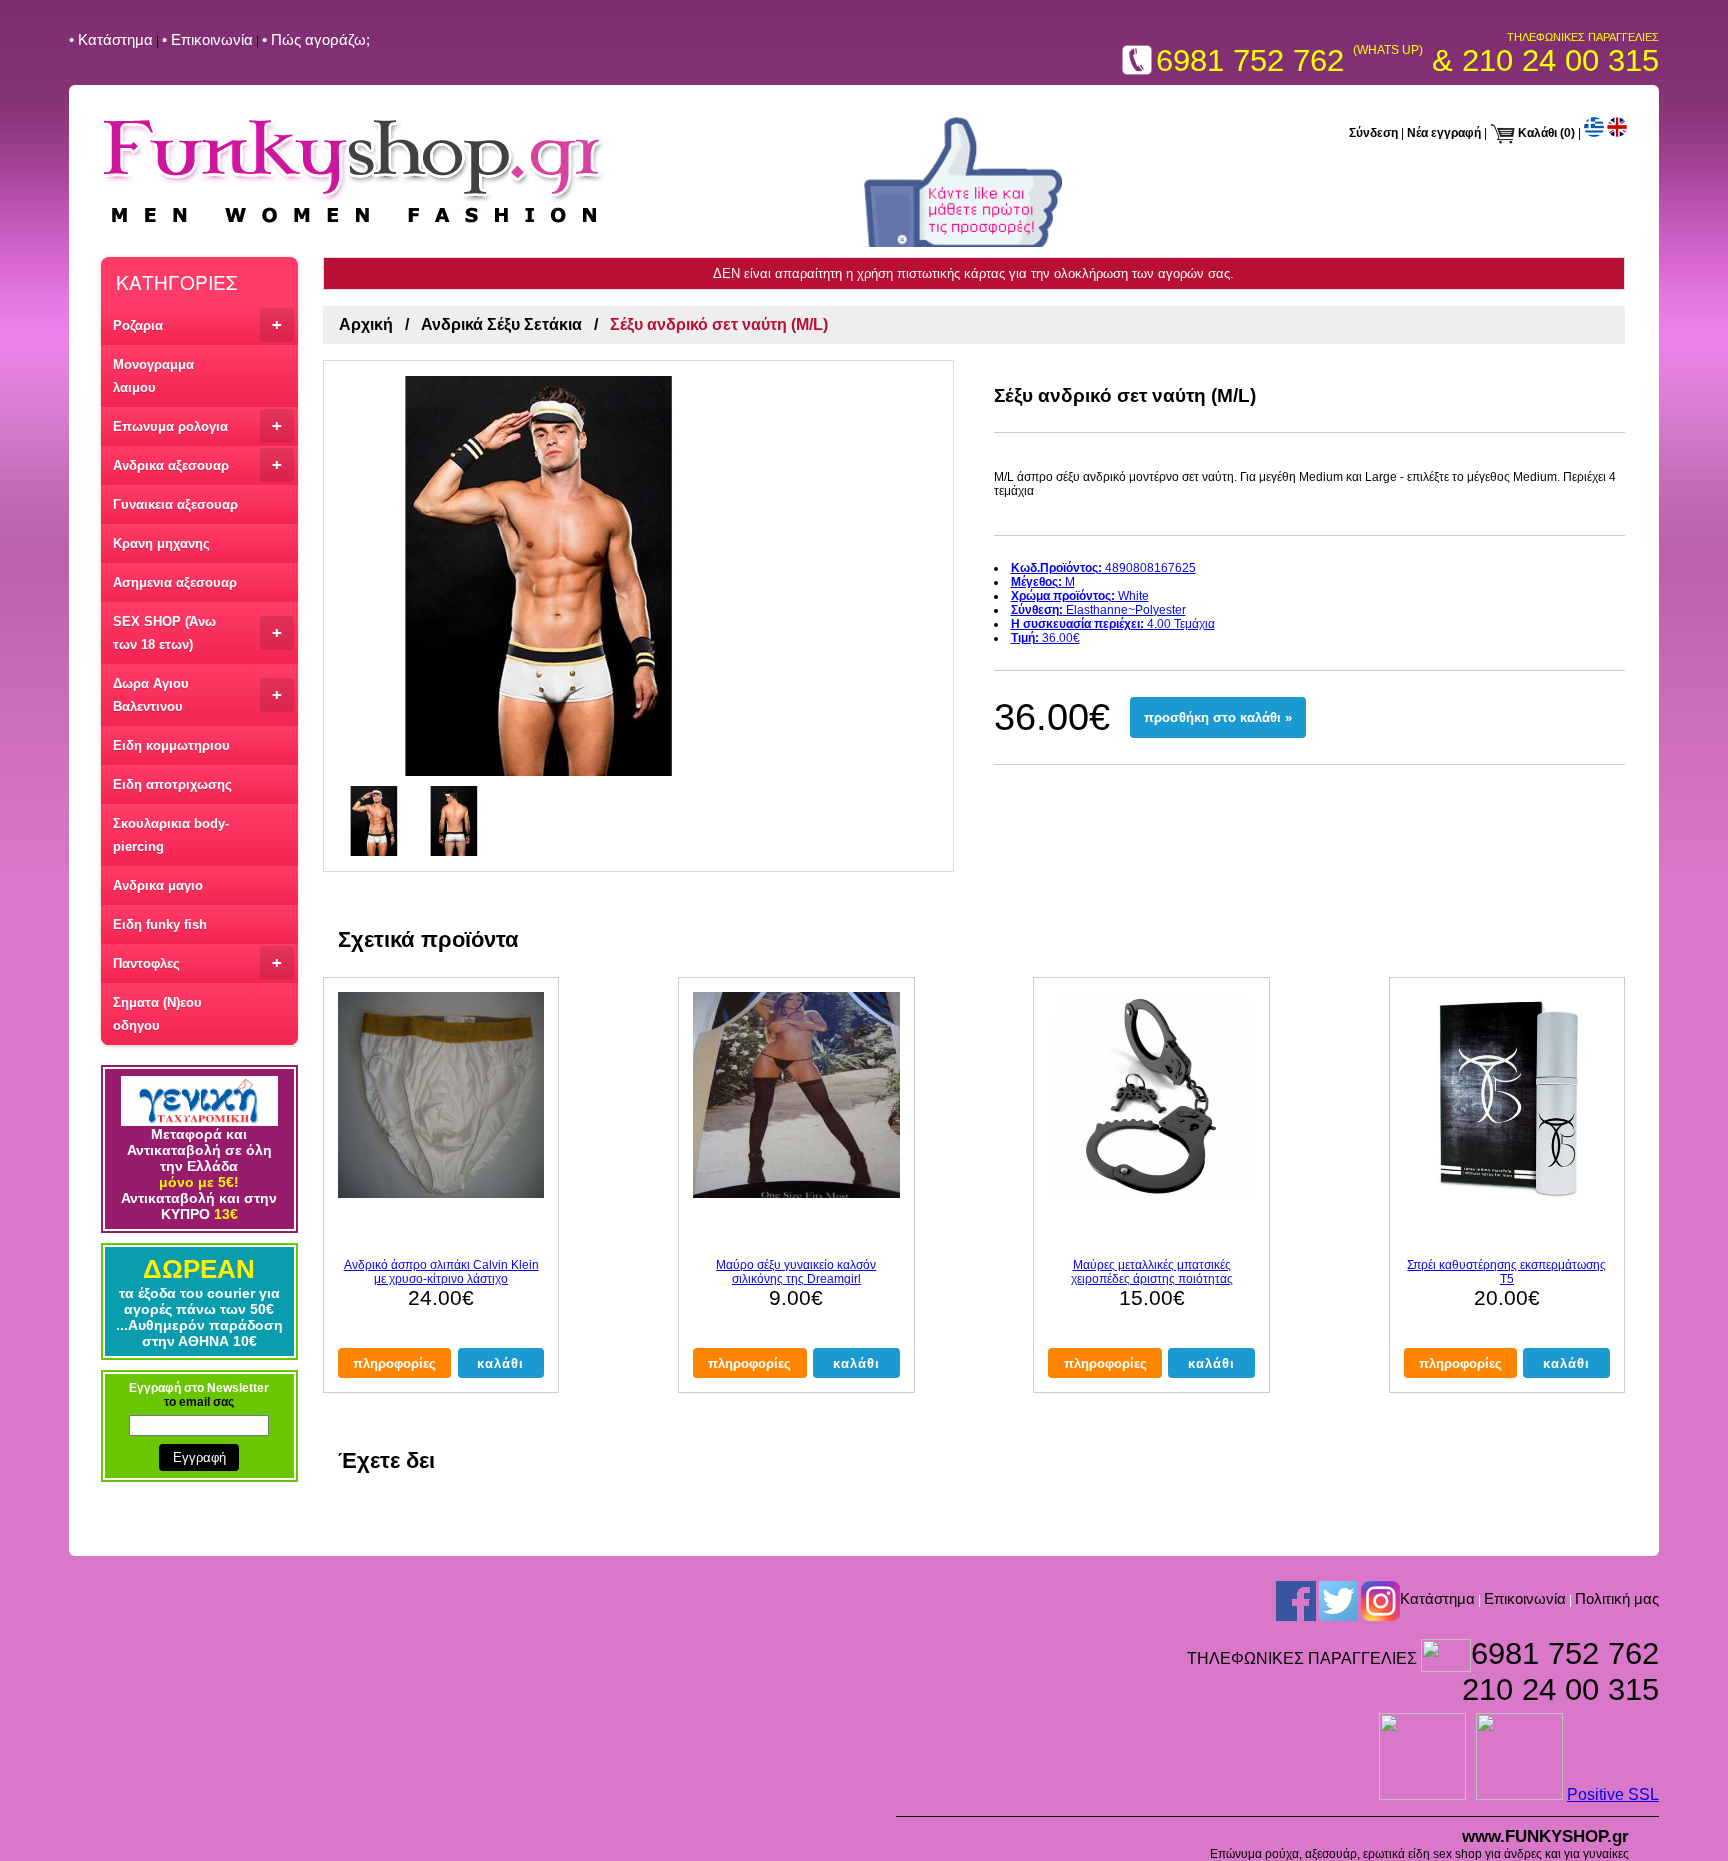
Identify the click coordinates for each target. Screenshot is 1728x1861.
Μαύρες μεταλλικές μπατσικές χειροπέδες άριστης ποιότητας (1152, 1272)
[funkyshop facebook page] (1296, 1600)
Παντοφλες (197, 962)
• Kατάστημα (111, 39)
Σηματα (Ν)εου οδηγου (157, 1014)
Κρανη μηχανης (161, 543)
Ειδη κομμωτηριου (171, 745)
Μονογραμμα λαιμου (153, 376)
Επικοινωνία (1525, 1598)
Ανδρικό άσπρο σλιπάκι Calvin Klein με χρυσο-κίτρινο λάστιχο (441, 1272)
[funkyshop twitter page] (1338, 1600)
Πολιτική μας (1617, 1598)
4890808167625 (1103, 568)
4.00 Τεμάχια (1113, 624)
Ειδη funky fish (160, 924)
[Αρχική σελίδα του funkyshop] (353, 225)
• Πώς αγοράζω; (316, 39)
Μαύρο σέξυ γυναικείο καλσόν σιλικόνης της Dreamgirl (796, 1272)
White (1080, 596)
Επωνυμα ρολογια (197, 425)
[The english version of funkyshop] (1617, 133)
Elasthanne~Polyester (1098, 610)
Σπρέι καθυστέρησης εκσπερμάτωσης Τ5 (1506, 1272)
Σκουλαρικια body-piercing (171, 835)
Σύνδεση (1373, 133)
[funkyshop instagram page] (1380, 1600)
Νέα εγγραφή (1444, 133)
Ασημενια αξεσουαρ (175, 582)
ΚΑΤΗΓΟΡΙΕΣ (176, 281)
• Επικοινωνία (207, 39)
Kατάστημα (1437, 1598)
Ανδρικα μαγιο (158, 885)
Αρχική (366, 324)
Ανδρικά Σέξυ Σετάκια (501, 324)
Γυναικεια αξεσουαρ (175, 504)
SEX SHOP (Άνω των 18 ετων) (197, 633)
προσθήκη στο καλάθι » (1218, 717)
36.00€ (1045, 638)
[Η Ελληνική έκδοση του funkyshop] (1594, 133)
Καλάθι (1537, 133)
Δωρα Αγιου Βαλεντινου (197, 695)
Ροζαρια (197, 324)
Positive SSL (1613, 1794)
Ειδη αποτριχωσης (172, 784)
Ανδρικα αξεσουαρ (197, 464)
